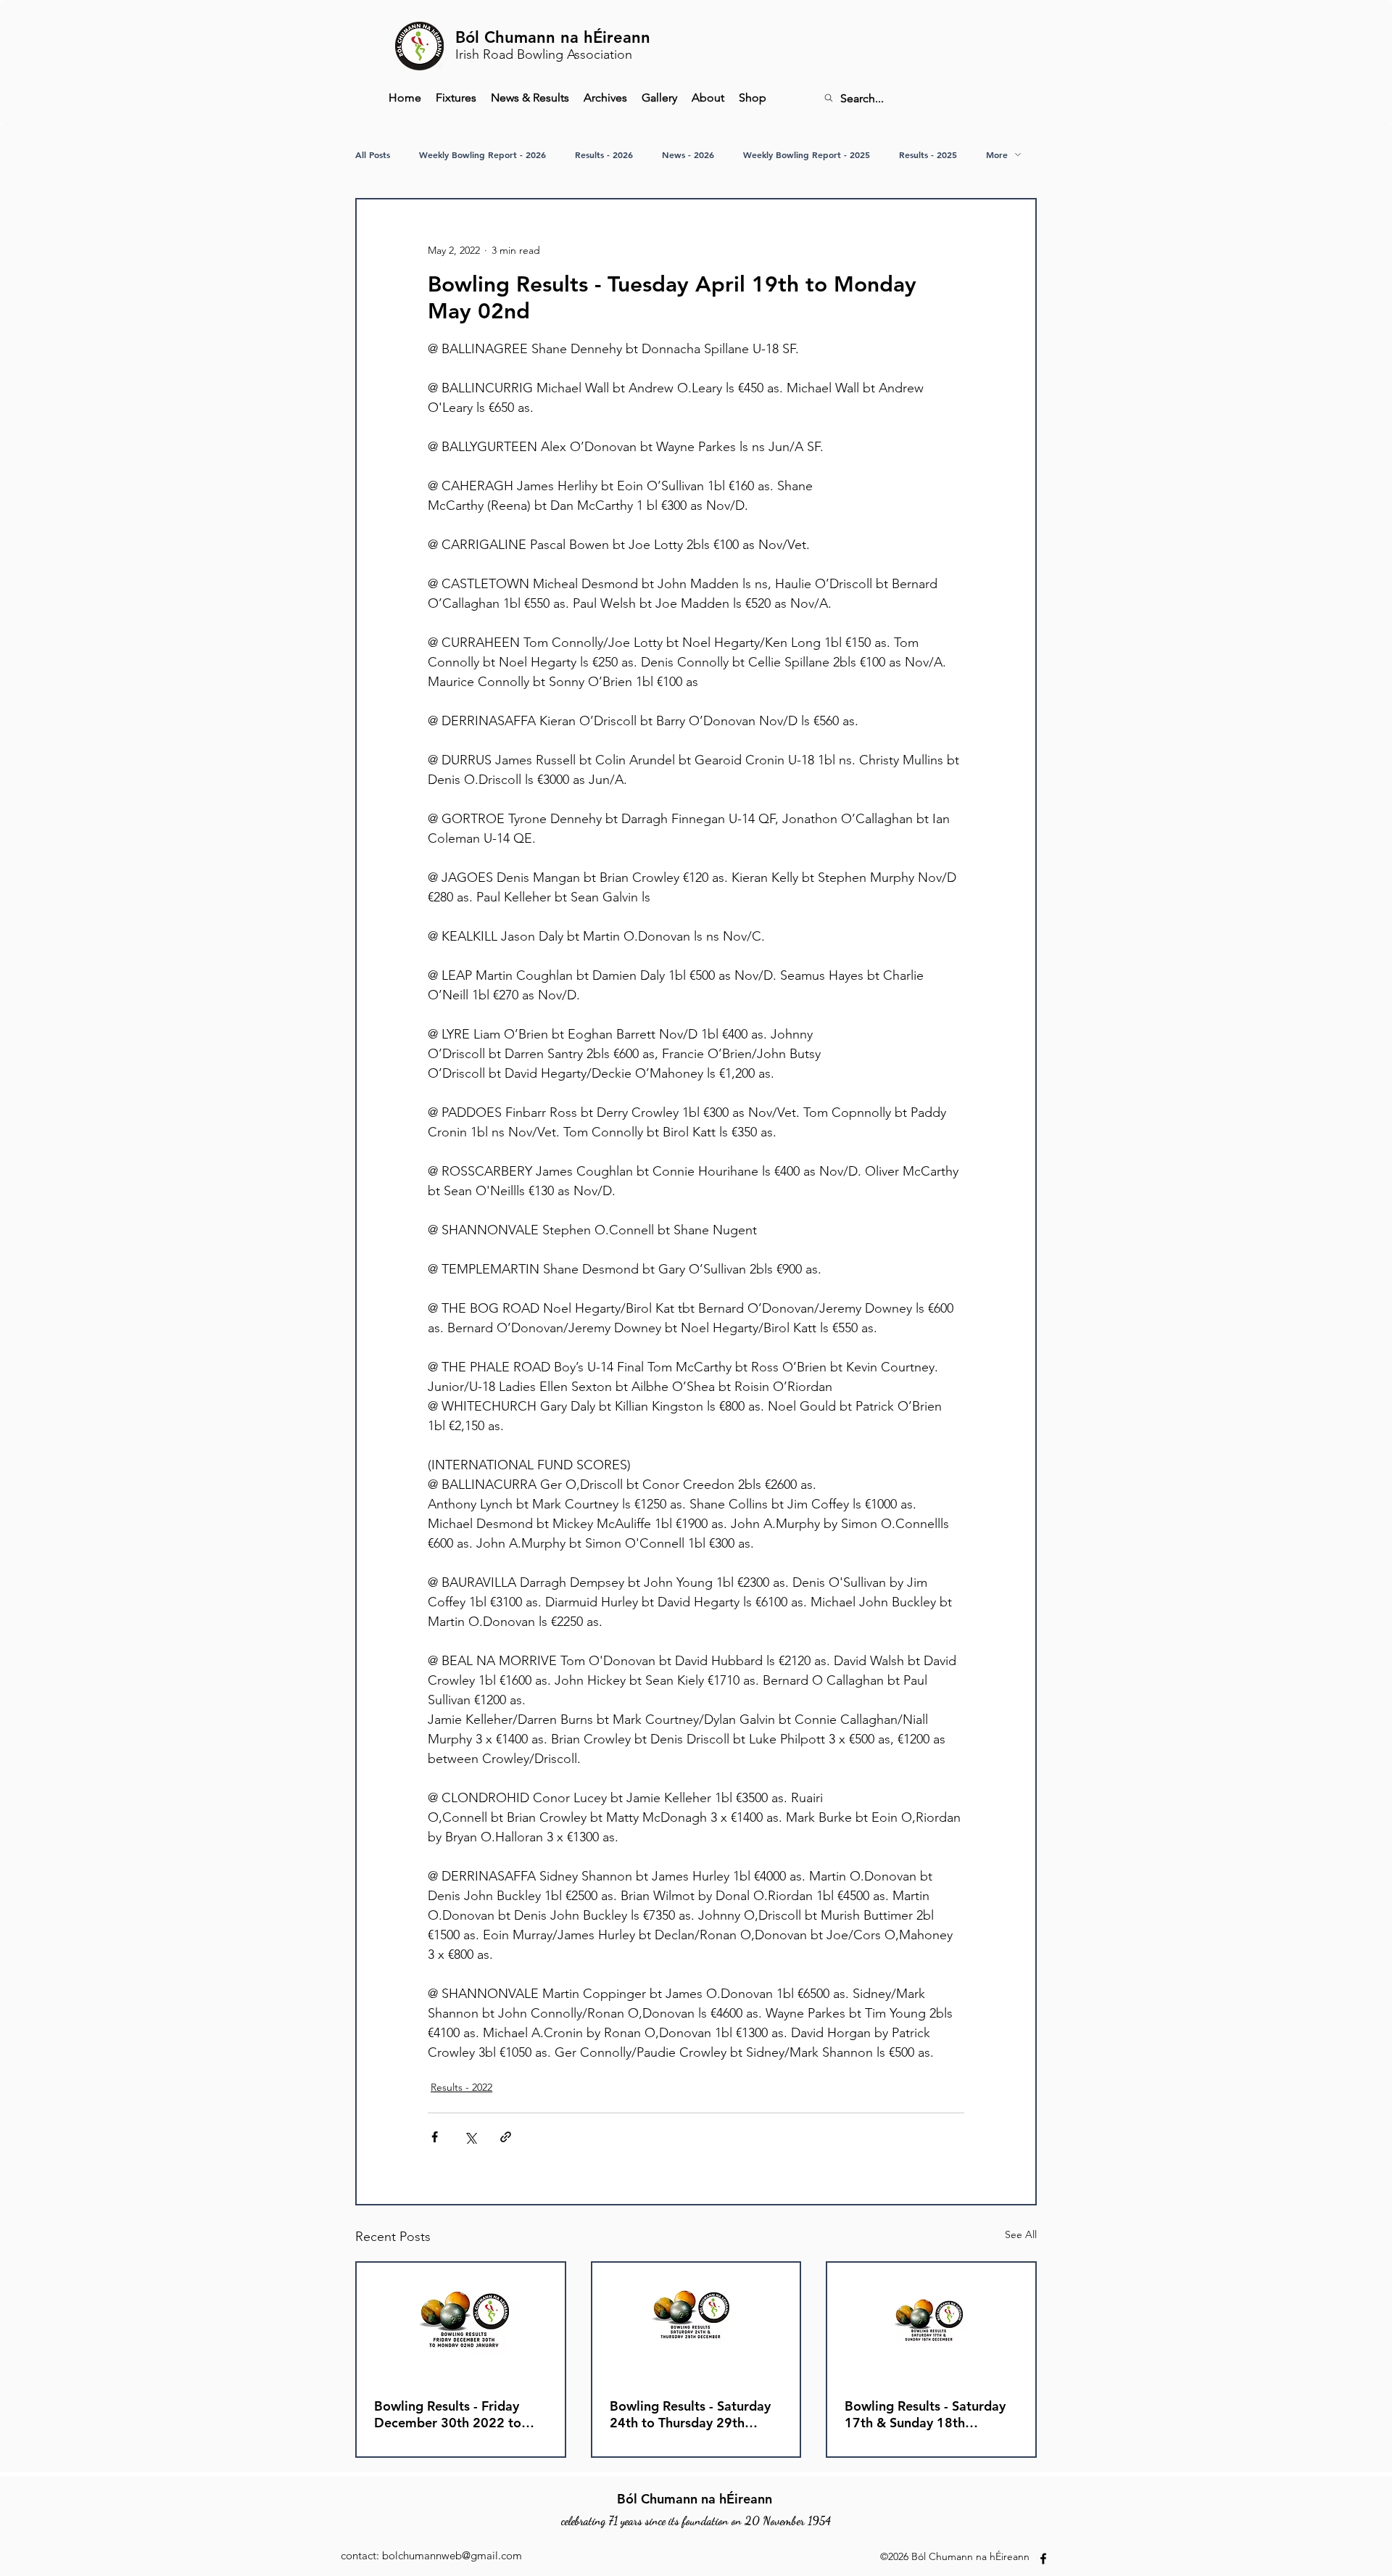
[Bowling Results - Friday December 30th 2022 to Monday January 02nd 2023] (461, 2321)
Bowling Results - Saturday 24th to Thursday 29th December (690, 2414)
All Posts (373, 155)
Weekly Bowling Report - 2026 (482, 155)
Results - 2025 (928, 155)
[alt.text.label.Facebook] (1043, 2559)
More (997, 155)
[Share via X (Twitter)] (470, 2137)
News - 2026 (688, 155)
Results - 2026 (604, 155)
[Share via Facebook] (435, 2137)
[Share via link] (506, 2137)
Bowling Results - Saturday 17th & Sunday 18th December (925, 2414)
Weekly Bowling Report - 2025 (807, 155)
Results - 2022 (461, 2087)
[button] (605, 98)
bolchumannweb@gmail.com (452, 2555)
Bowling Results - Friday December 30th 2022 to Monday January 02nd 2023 (459, 2414)
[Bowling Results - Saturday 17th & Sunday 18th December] (931, 2321)
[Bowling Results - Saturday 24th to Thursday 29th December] (696, 2321)
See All (1021, 2234)
